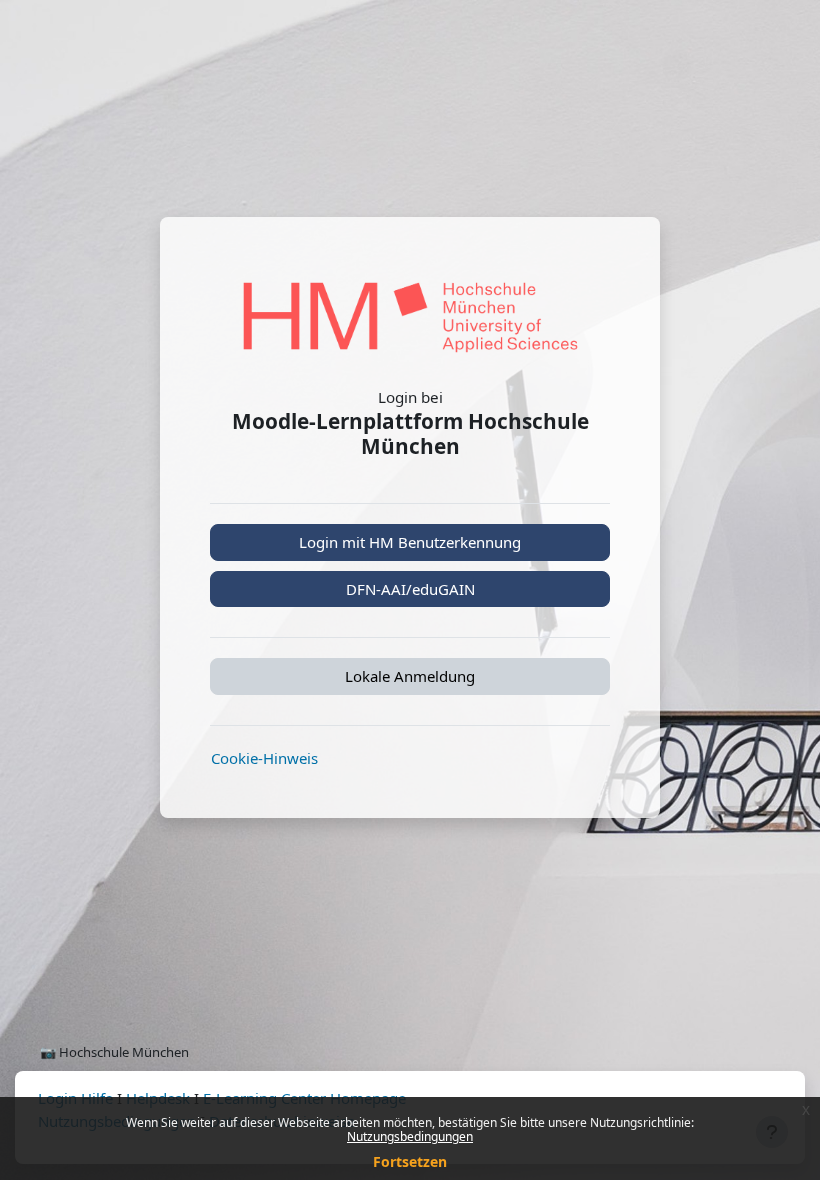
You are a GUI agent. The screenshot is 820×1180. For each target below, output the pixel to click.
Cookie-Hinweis (264, 758)
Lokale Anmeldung (410, 676)
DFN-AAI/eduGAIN (410, 589)
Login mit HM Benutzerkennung (410, 542)
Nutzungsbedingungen (410, 1136)
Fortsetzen (410, 1161)
